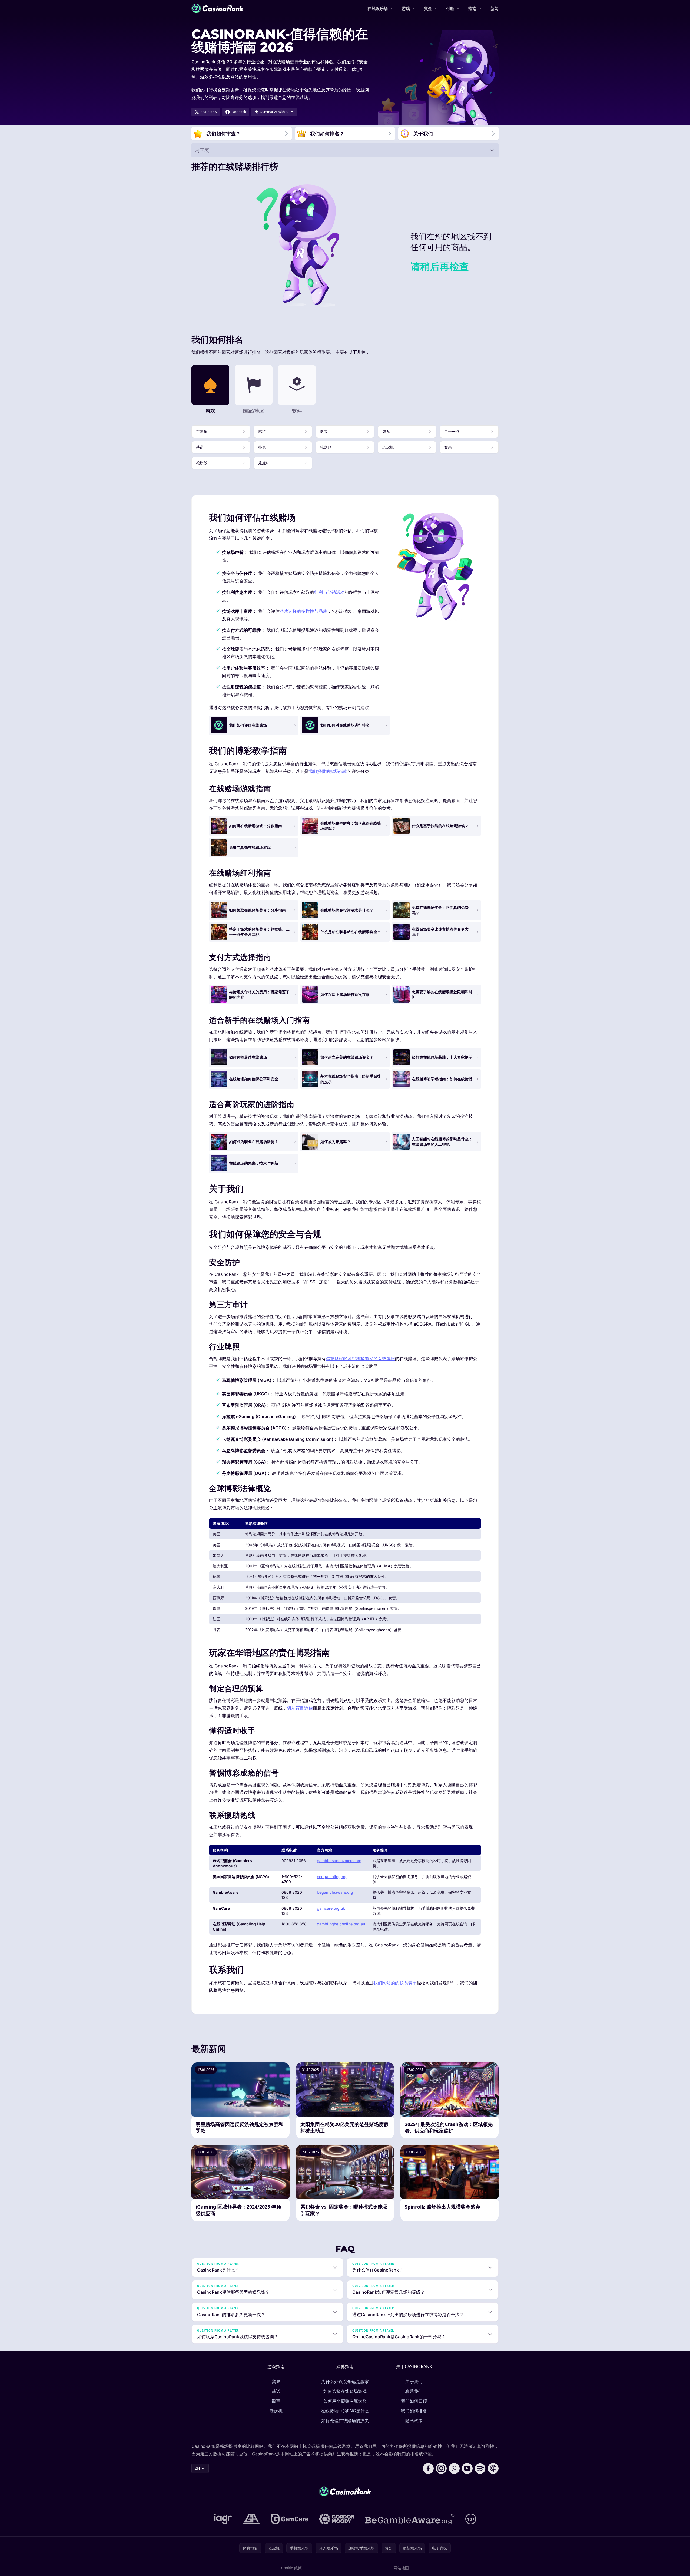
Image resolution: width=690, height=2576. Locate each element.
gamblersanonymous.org (339, 1861)
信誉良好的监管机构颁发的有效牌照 (360, 1359)
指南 (472, 8)
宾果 (276, 2382)
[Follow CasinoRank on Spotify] (480, 2468)
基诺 (276, 2391)
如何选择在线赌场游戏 (345, 2391)
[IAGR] (223, 2519)
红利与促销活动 (329, 592)
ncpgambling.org (332, 1877)
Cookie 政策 (291, 2568)
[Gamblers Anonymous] (251, 2519)
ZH (197, 2468)
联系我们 (414, 2391)
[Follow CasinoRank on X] (454, 2468)
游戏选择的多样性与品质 (303, 611)
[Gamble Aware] (410, 2519)
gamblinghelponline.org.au (341, 1924)
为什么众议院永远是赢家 (345, 2382)
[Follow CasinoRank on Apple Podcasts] (493, 2468)
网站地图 (401, 2568)
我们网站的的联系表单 (395, 1983)
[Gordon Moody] (337, 2519)
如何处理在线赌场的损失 (345, 2421)
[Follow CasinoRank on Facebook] (428, 2468)
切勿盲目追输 (300, 1708)
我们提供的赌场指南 (328, 771)
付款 (450, 8)
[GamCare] (290, 2519)
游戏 (406, 8)
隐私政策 (414, 2421)
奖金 (428, 8)
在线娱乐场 (378, 8)
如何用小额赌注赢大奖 (345, 2401)
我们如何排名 (414, 2411)
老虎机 (276, 2411)
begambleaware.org (335, 1892)
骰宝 (276, 2401)
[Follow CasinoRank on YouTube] (467, 2468)
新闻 (495, 8)
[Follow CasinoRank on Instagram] (441, 2468)
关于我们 (414, 2382)
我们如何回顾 (414, 2401)
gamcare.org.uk (331, 1908)
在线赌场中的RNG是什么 (345, 2411)
